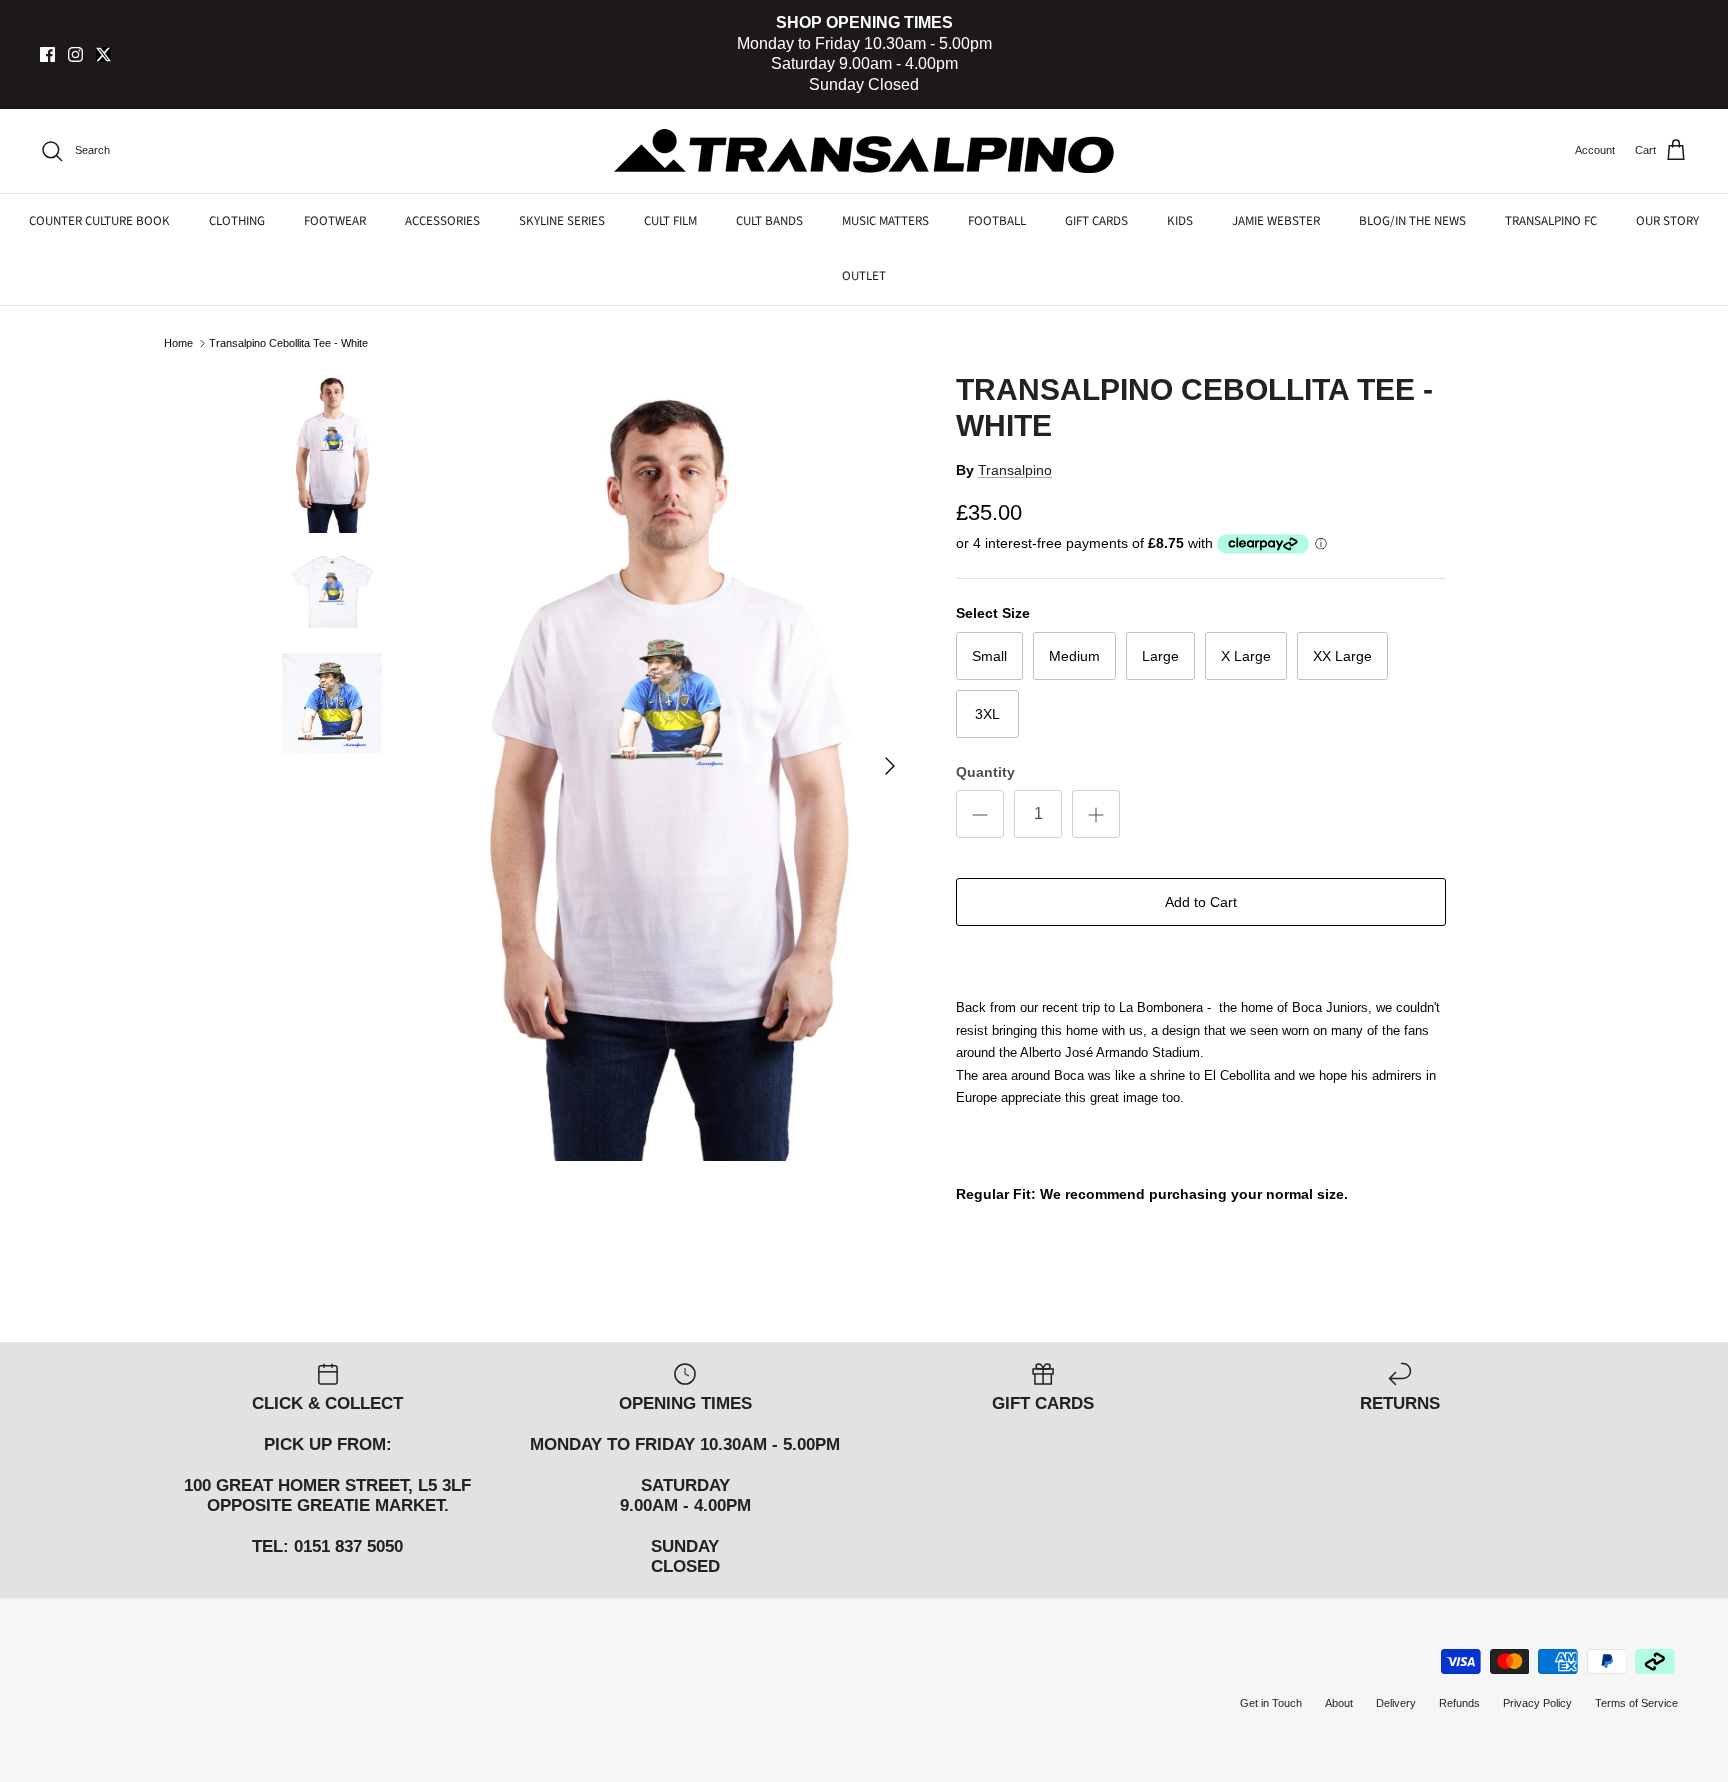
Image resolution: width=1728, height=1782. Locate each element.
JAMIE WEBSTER (1276, 221)
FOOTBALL (997, 221)
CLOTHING (237, 221)
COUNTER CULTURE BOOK (99, 221)
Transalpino (1015, 470)
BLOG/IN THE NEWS (1412, 221)
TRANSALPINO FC (1551, 221)
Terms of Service (1636, 1703)
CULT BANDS (769, 221)
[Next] (890, 766)
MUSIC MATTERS (885, 221)
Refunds (1459, 1703)
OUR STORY (1667, 221)
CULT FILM (670, 221)
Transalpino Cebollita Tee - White (288, 343)
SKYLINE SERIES (562, 221)
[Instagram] (75, 54)
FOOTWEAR (335, 221)
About (1339, 1703)
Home (178, 343)
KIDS (1180, 221)
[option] (667, 766)
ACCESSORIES (442, 221)
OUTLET (864, 276)
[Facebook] (47, 54)
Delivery (1396, 1703)
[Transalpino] (864, 151)
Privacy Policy (1537, 1703)
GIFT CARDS (1096, 221)
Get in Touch (1271, 1703)
